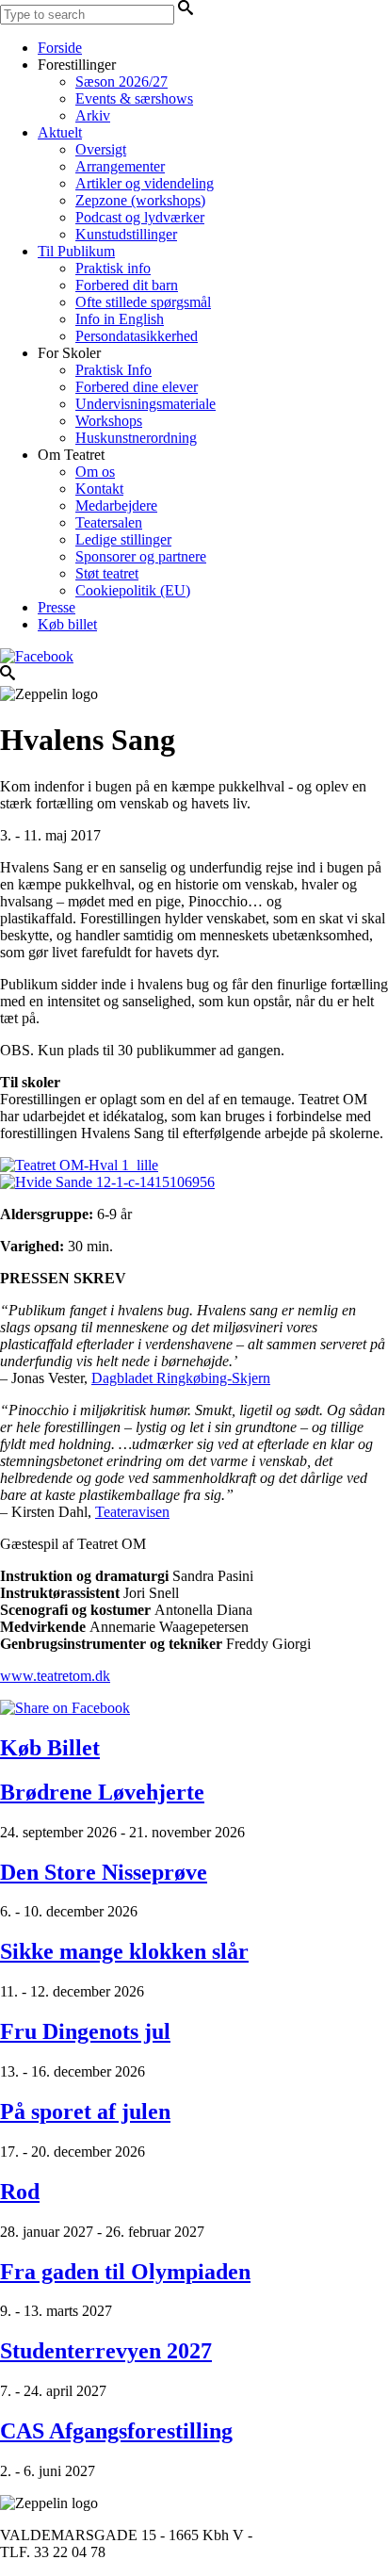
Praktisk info (113, 268)
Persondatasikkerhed (137, 336)
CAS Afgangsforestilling (116, 2431)
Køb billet (67, 624)
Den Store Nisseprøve (104, 1872)
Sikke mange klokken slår (124, 1951)
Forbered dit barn (127, 285)
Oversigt (101, 149)
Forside (60, 48)
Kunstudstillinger (126, 234)
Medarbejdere (116, 505)
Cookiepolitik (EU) (133, 590)
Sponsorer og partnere (141, 556)
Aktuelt (60, 132)
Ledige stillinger (123, 539)
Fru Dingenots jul (85, 2031)
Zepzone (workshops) (140, 200)
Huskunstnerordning (136, 438)
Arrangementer (120, 166)
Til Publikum (76, 251)
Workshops (109, 421)
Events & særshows (134, 98)
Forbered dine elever (137, 387)
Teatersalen (109, 522)
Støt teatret (107, 573)
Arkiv (93, 115)
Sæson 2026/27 (121, 82)
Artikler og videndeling (145, 183)
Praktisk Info (113, 370)
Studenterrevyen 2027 (106, 2351)
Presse (57, 607)
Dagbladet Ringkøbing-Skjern (181, 1378)
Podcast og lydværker (140, 217)
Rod (20, 2192)
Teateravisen (132, 1512)
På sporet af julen (85, 2111)
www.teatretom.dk (55, 1676)
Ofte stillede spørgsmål (143, 302)
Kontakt (99, 489)
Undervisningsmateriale (145, 404)
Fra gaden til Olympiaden (125, 2272)
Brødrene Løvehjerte (102, 1792)
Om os (95, 472)
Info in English (120, 319)
